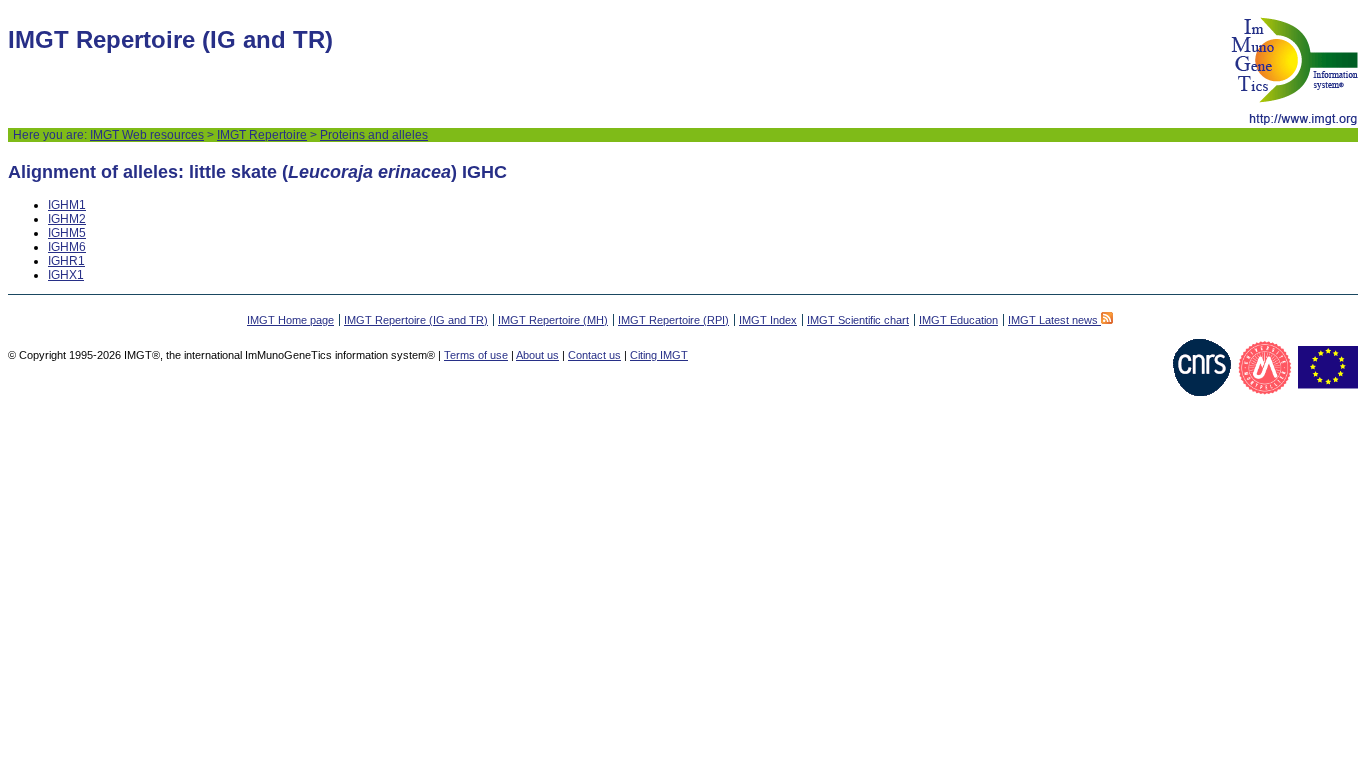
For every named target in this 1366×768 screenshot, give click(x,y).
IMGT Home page (290, 320)
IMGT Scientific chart (858, 320)
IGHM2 (67, 219)
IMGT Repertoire (262, 135)
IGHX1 (66, 275)
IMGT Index (768, 320)
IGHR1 (66, 261)
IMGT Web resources (147, 135)
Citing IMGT (659, 355)
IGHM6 (67, 247)
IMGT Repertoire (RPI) (673, 320)
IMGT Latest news (1054, 320)
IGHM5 (67, 233)
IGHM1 (67, 205)
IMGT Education (958, 320)
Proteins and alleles (374, 135)
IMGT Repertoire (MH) (553, 320)
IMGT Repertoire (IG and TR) (416, 320)
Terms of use (476, 355)
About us (537, 355)
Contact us (594, 355)
